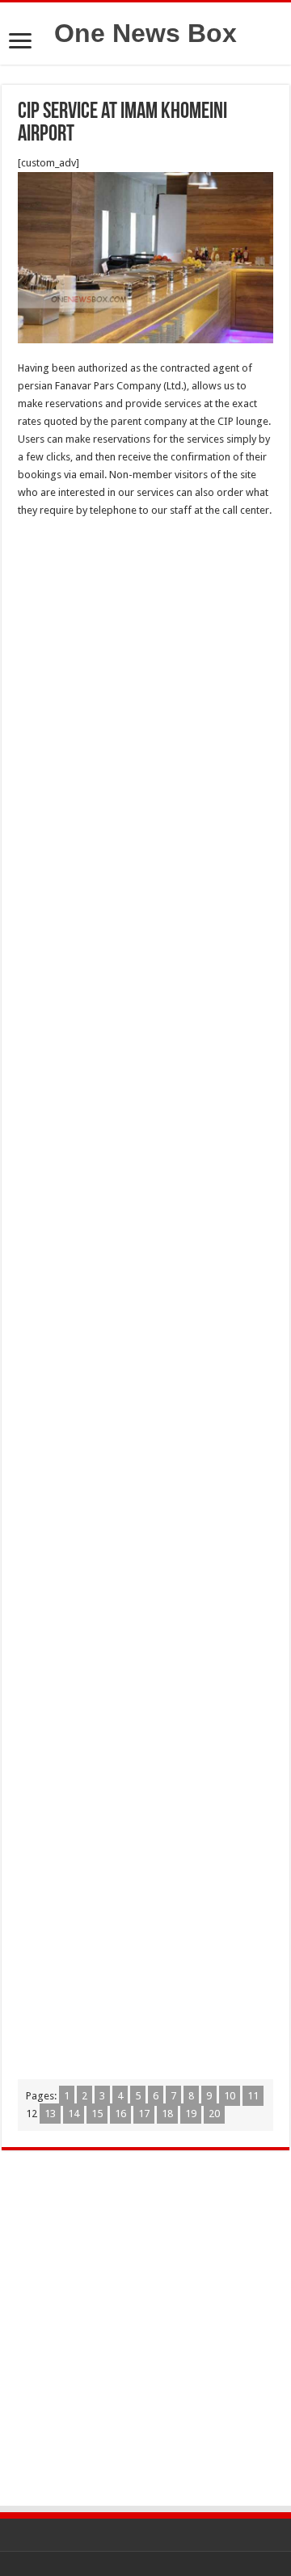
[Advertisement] (145, 681)
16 (120, 2114)
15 (97, 2114)
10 (230, 2096)
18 (167, 2114)
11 (253, 2096)
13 (50, 2114)
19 (191, 2114)
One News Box (145, 33)
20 (214, 2114)
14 (74, 2114)
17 (144, 2114)
